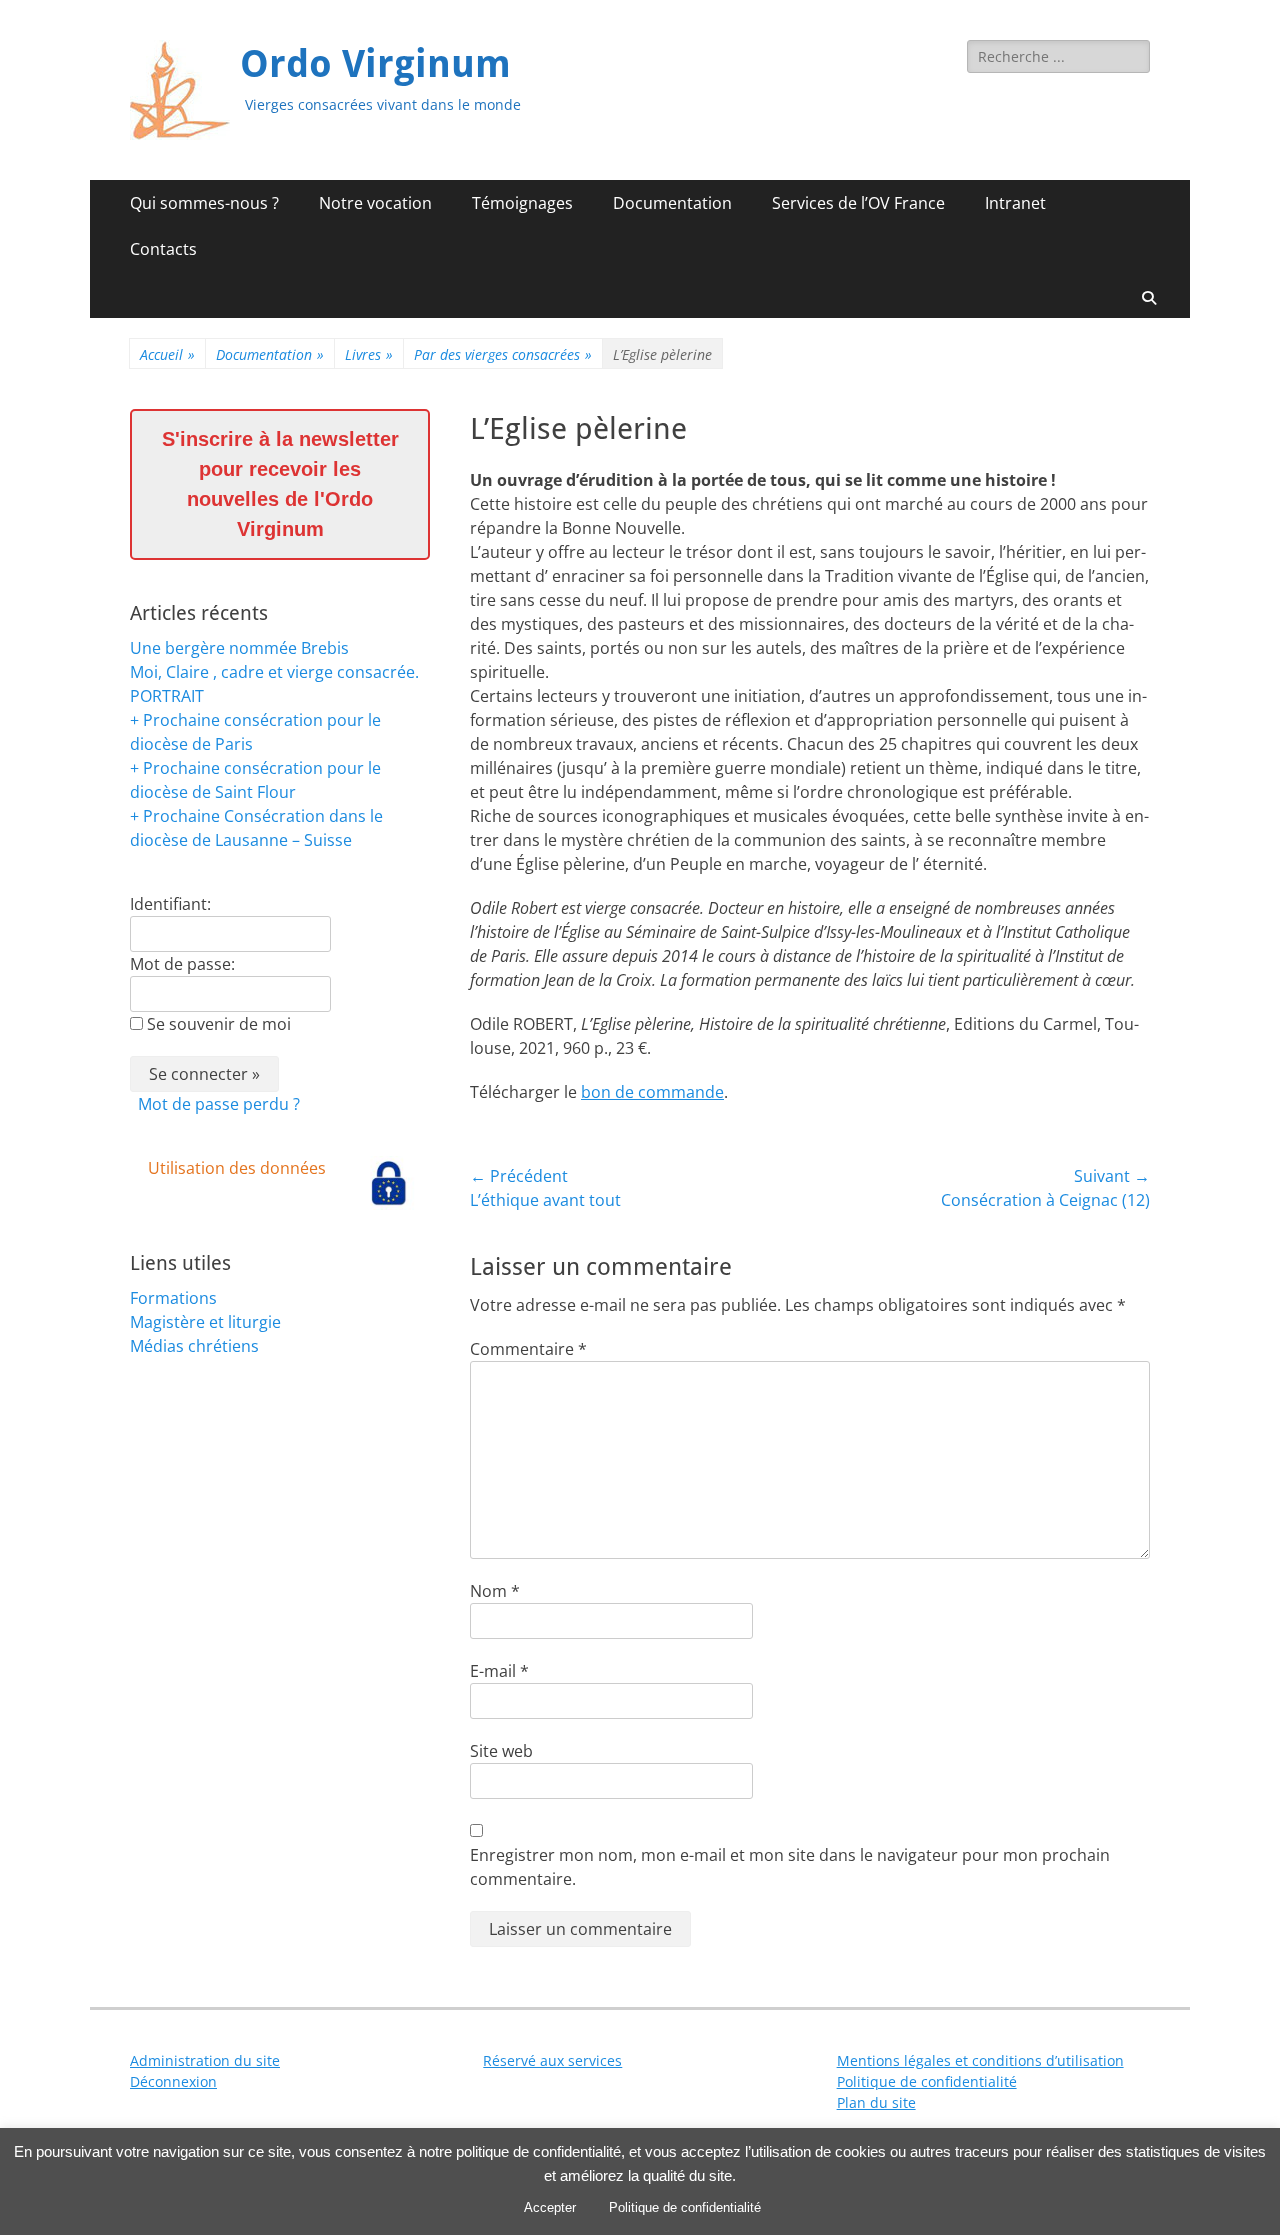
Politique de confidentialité (927, 2081)
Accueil (167, 354)
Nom (495, 1591)
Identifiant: (170, 904)
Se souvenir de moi (219, 1024)
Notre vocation (375, 203)
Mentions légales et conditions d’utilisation (980, 2060)
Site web (501, 1751)
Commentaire (528, 1349)
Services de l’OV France (858, 203)
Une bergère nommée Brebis (239, 648)
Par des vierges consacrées (503, 354)
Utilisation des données (237, 1168)
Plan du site (876, 2102)
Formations (173, 1298)
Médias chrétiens (194, 1346)
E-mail (499, 1671)
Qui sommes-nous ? (204, 203)
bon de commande (652, 1092)
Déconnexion (173, 2081)
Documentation (672, 203)
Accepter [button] (550, 2207)
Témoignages (522, 203)
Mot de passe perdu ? (219, 1104)
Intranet (1015, 203)
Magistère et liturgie (205, 1322)
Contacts (163, 249)
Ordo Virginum (375, 64)
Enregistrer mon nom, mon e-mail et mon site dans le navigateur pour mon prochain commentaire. (790, 1867)
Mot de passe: (182, 964)
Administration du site (205, 2060)
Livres (369, 354)
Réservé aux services (552, 2060)
